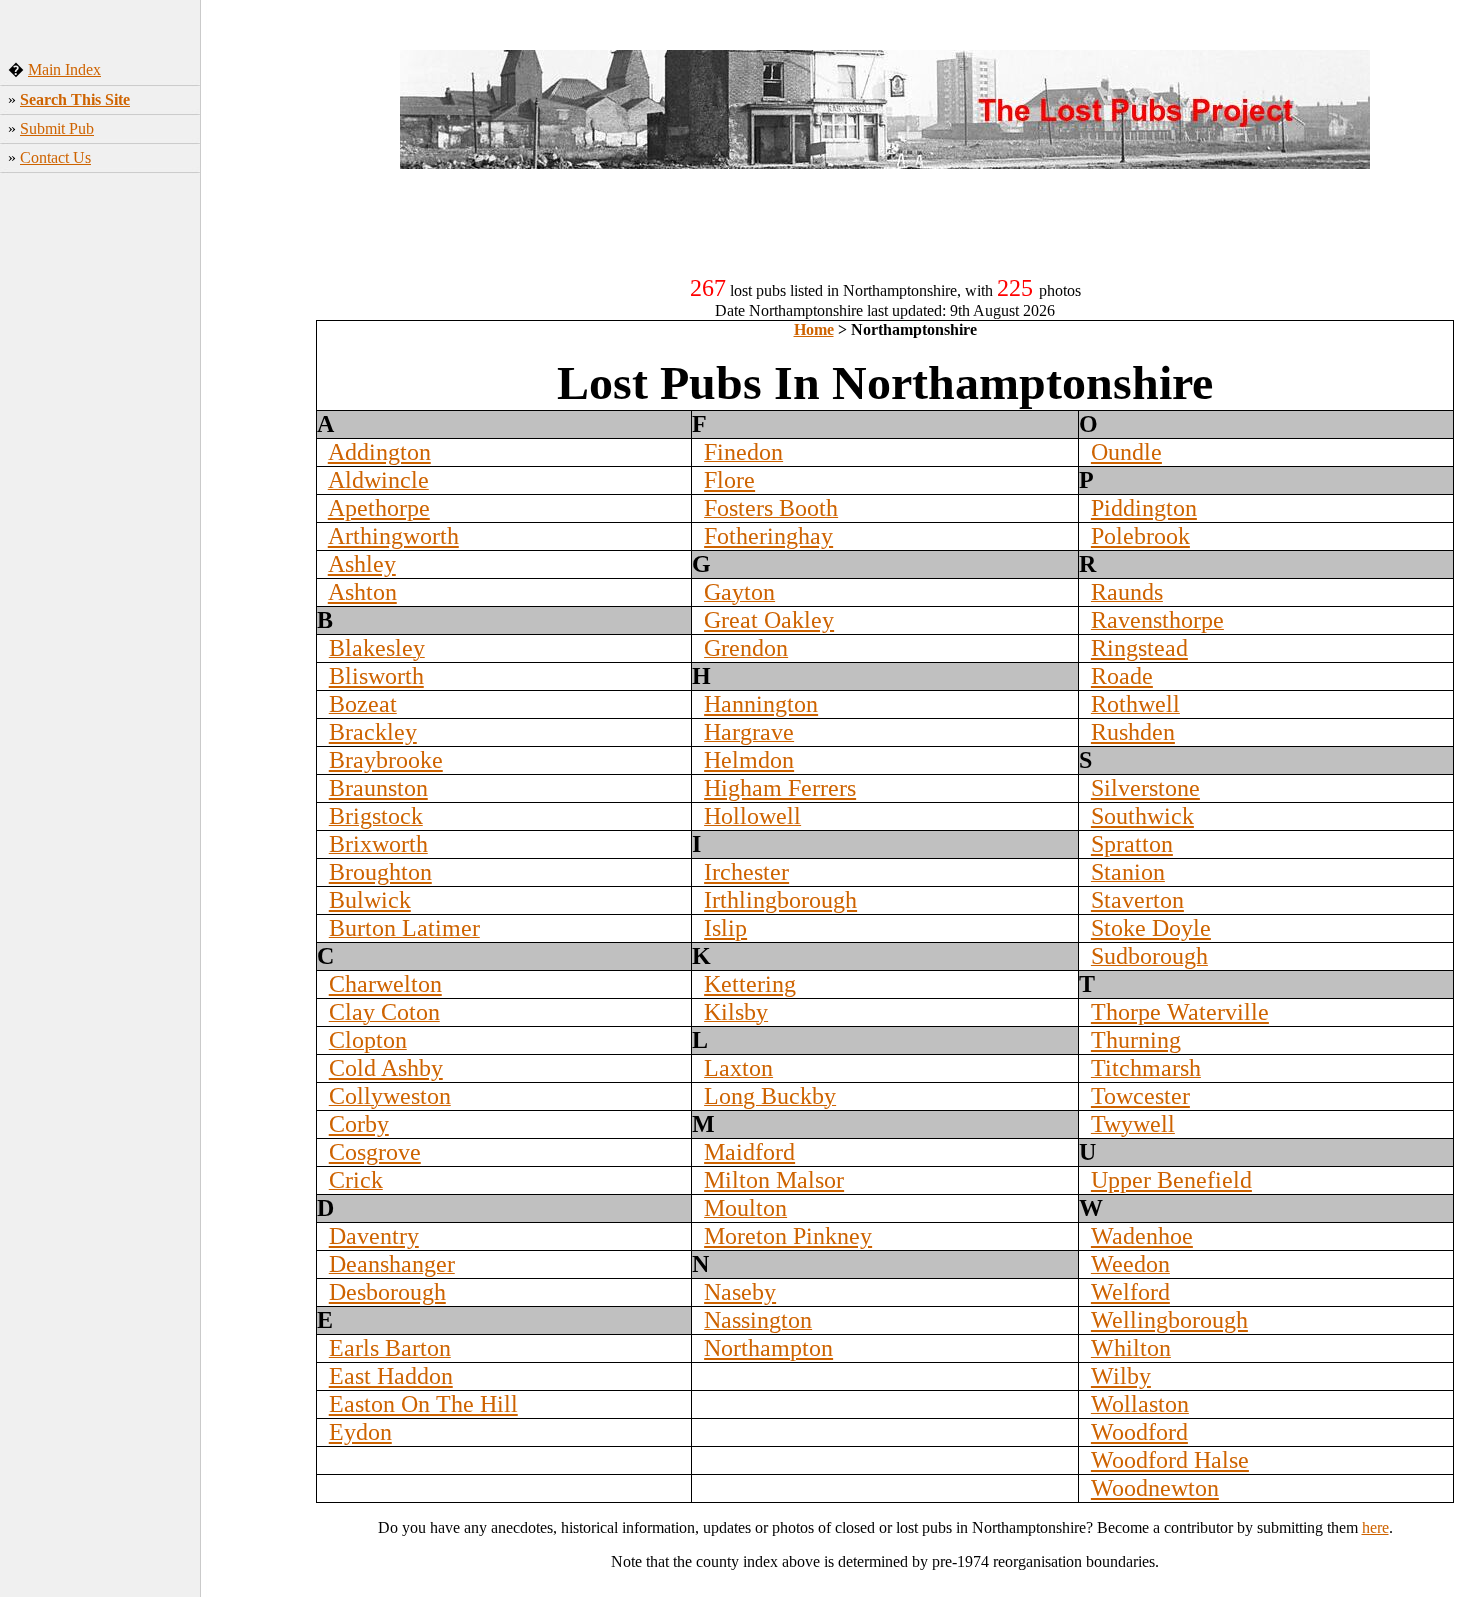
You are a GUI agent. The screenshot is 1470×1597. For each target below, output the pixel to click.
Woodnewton (1155, 1488)
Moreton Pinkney (788, 1236)
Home (814, 329)
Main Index (64, 69)
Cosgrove (375, 1152)
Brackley (373, 732)
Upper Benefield (1171, 1180)
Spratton (1132, 844)
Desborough (387, 1292)
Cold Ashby (386, 1068)
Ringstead (1139, 648)
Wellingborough (1169, 1320)
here (1375, 1527)
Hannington (761, 704)
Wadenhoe (1142, 1236)
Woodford (1139, 1432)
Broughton (380, 872)
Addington (379, 452)
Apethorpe (379, 508)
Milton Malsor (774, 1180)
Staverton (1137, 900)
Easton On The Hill (423, 1404)
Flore (729, 480)
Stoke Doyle (1151, 928)
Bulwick (370, 900)
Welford (1130, 1292)
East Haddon (391, 1376)
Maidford (749, 1152)
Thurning (1136, 1040)
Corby (359, 1124)
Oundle (1126, 452)
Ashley (362, 564)
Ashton (362, 592)
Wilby (1121, 1376)
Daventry (374, 1236)
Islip (725, 928)
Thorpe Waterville (1180, 1012)
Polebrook (1140, 536)
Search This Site (75, 99)
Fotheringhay (768, 536)
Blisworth (376, 676)
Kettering (750, 984)
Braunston (378, 788)
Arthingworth (393, 536)
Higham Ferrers (780, 788)
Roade (1122, 676)
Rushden (1133, 732)
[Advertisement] (150, 512)
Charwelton (385, 984)
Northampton (768, 1348)
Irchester (746, 872)
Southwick (1142, 816)
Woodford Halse (1170, 1460)
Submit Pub (57, 128)
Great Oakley (769, 620)
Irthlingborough (780, 900)
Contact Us (55, 157)
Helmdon (749, 760)
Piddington (1144, 508)
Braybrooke (386, 760)
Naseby (740, 1292)
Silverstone (1145, 788)
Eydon (360, 1432)
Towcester (1140, 1096)
